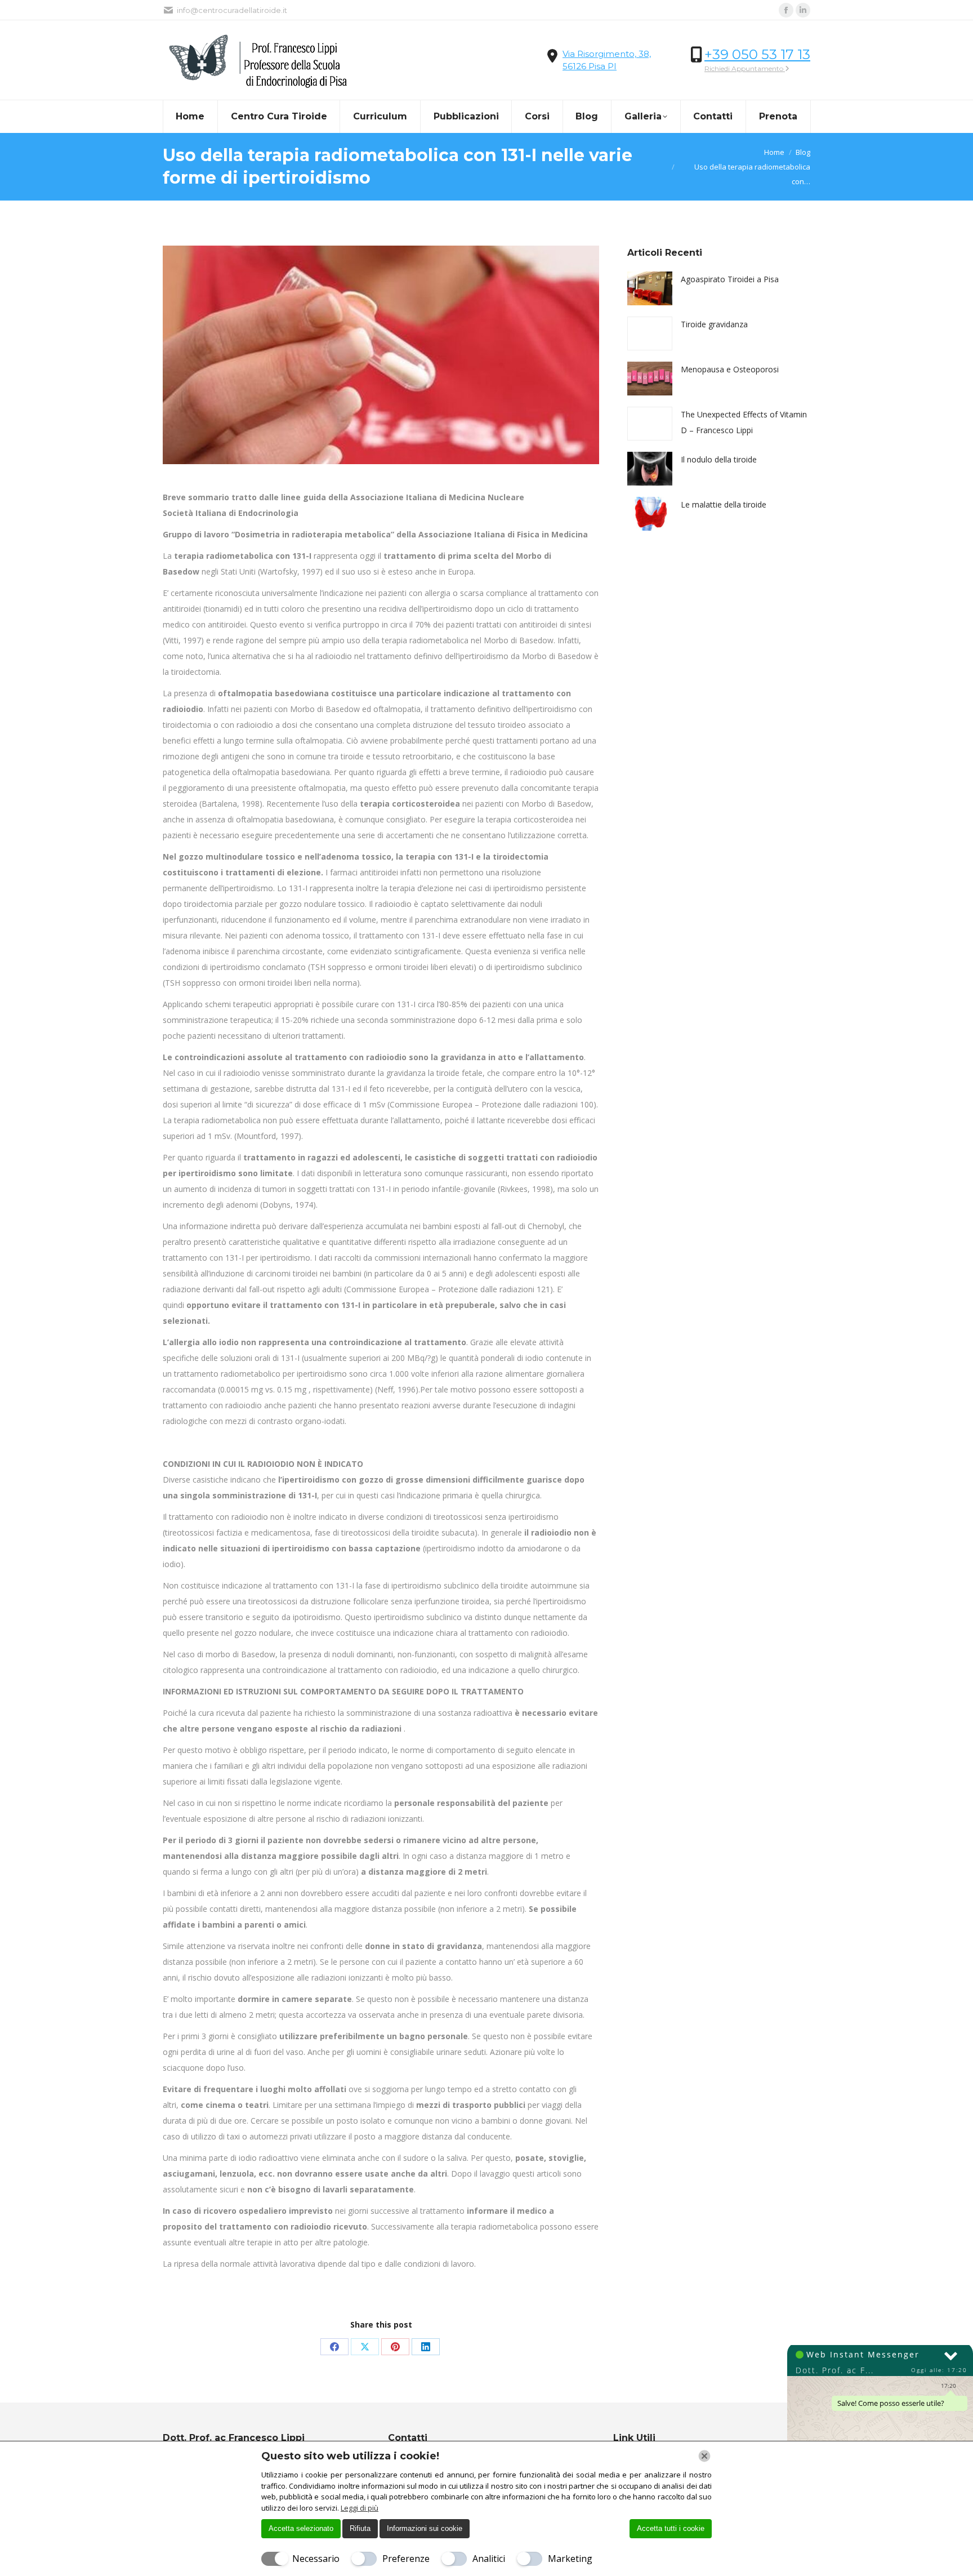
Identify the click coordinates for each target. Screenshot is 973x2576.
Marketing (570, 2559)
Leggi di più (360, 2508)
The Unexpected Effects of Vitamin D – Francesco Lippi (744, 422)
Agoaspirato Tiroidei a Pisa (730, 279)
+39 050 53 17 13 (757, 54)
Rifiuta (360, 2528)
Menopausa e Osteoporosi (730, 369)
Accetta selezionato (301, 2528)
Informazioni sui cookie (425, 2528)
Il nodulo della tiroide (719, 459)
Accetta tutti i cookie (671, 2528)
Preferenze (406, 2559)
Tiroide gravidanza (714, 324)
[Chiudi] (704, 2456)
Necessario (316, 2559)
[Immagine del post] (650, 288)
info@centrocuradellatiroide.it (232, 10)
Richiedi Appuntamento (745, 68)
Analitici (489, 2559)
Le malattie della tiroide (724, 504)
